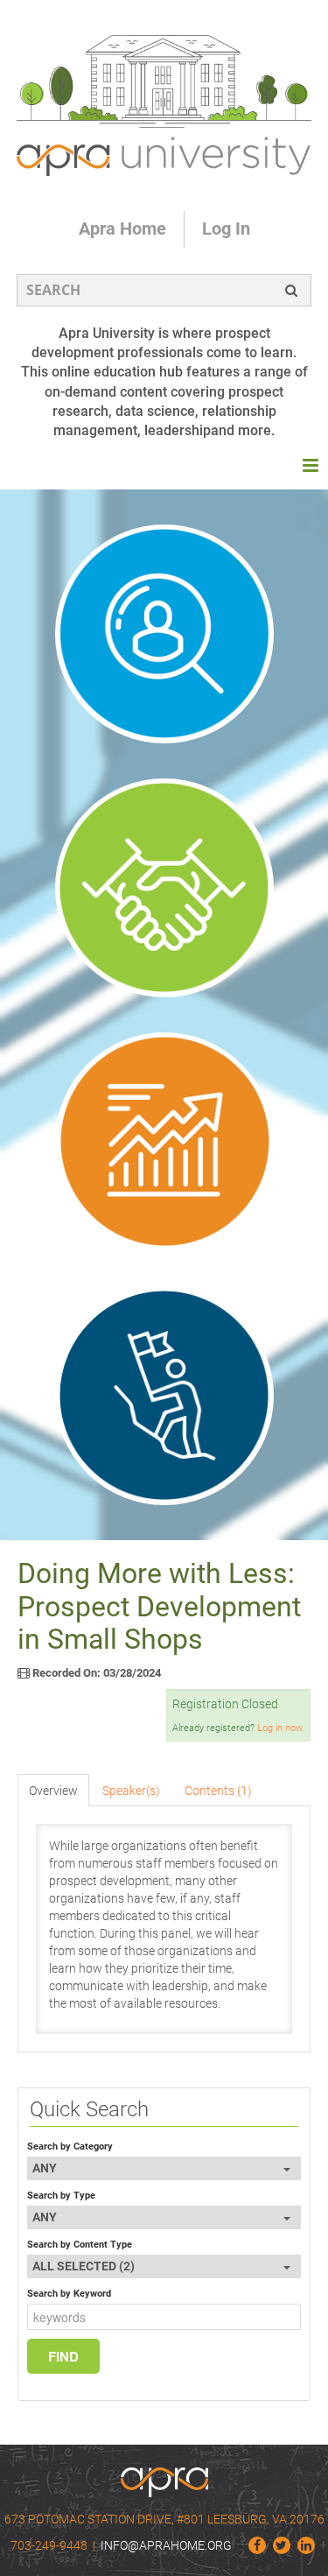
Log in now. (281, 1728)
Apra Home (122, 229)
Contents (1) (218, 1791)
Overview (53, 1791)
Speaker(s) (131, 1791)
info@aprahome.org (166, 2545)
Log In (226, 229)
